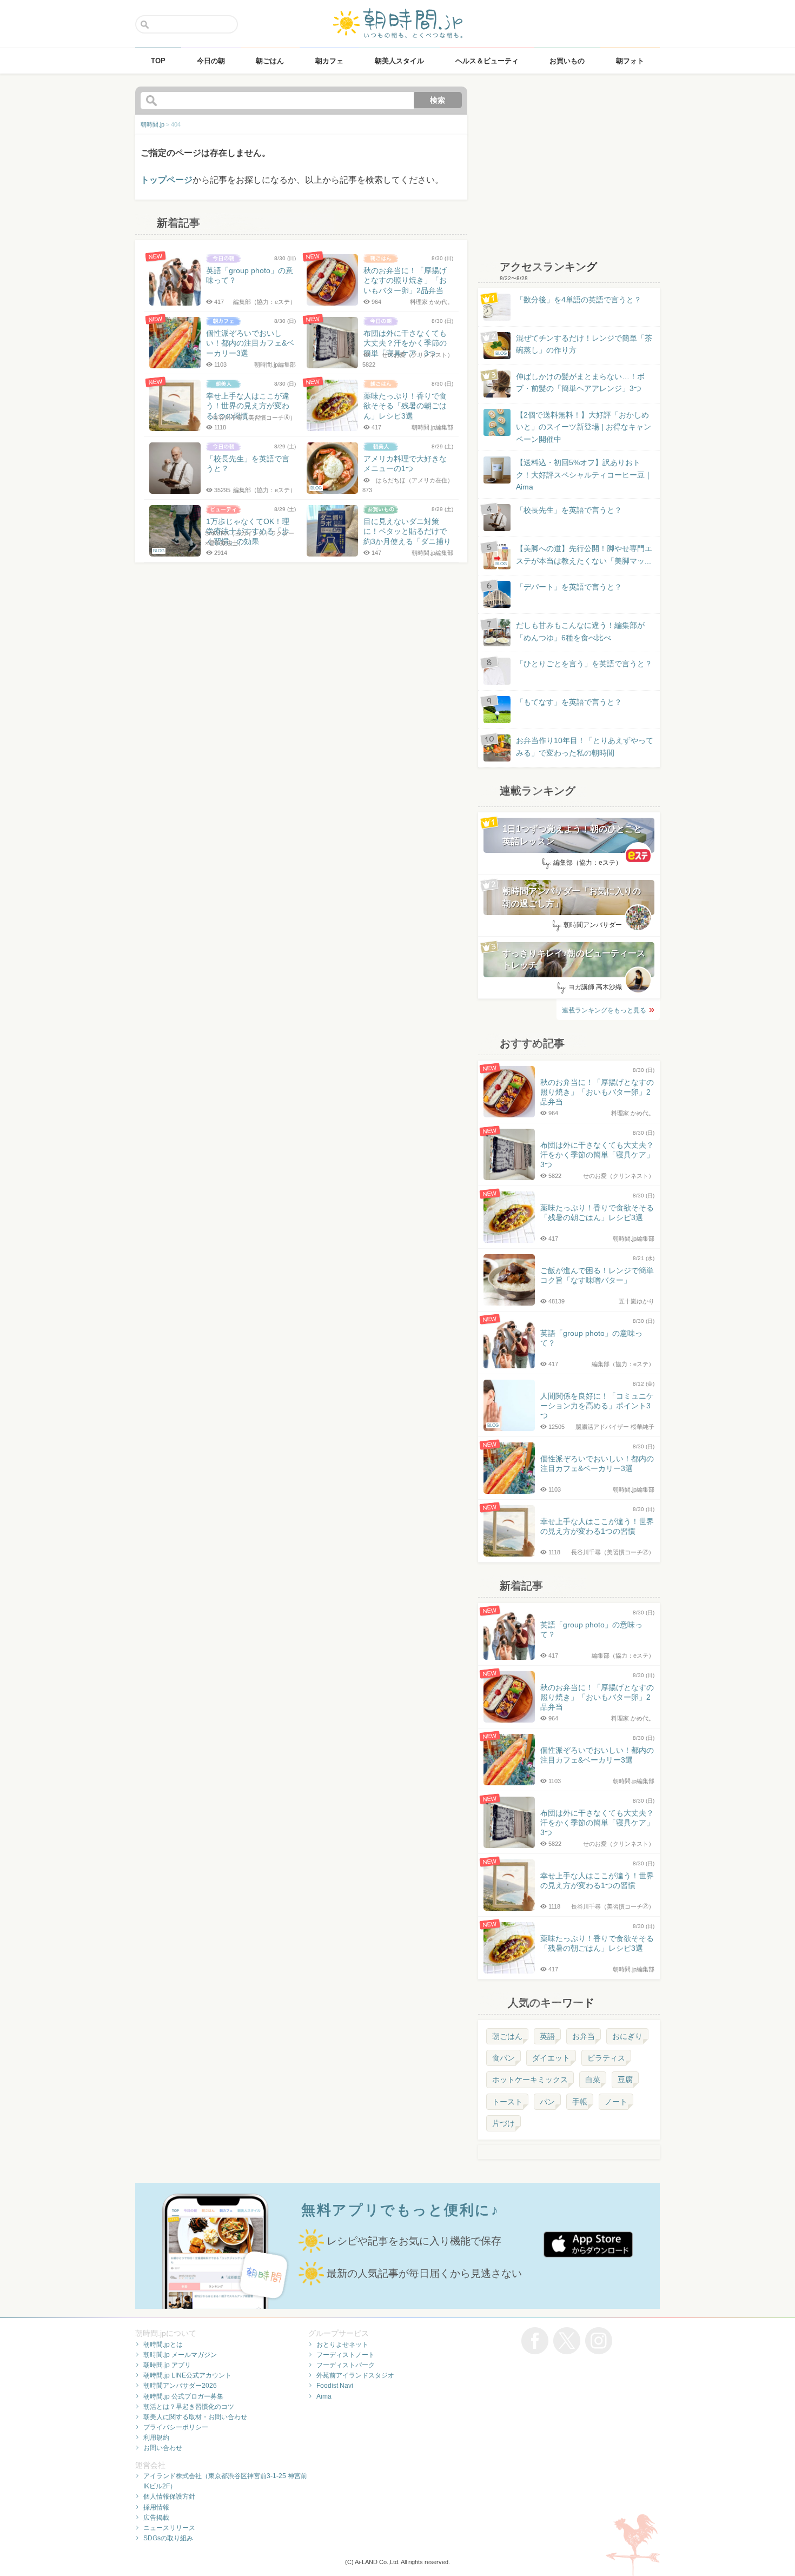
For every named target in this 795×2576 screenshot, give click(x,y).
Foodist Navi (335, 2386)
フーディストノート (346, 2355)
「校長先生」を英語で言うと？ (569, 510)
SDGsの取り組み (168, 2538)
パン (547, 2102)
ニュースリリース (169, 2528)
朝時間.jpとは (163, 2345)
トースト (507, 2102)
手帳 (580, 2102)
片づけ (504, 2123)
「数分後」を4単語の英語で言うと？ (579, 300)
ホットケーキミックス (530, 2080)
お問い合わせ (163, 2448)
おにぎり (627, 2036)
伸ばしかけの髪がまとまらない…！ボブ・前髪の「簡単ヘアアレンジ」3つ (580, 382)
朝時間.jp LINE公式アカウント (187, 2375)
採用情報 (156, 2507)
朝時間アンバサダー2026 (180, 2386)
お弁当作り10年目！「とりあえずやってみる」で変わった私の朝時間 (585, 746)
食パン (504, 2058)
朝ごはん (507, 2036)
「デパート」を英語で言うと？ (569, 587)
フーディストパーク (346, 2365)
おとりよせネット (342, 2345)
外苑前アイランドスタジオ (355, 2375)
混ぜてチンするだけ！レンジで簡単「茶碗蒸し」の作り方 (574, 345)
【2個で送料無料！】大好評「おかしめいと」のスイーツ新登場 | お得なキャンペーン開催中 (584, 427)
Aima (324, 2396)
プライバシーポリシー (176, 2427)
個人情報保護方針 (169, 2496)
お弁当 (584, 2036)
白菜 (593, 2080)
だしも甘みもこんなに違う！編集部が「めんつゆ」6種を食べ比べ (580, 631)
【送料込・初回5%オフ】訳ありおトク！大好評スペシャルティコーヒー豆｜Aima (584, 475)
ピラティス (606, 2058)
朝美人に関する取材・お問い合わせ (195, 2417)
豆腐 (625, 2080)
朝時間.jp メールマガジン (180, 2355)
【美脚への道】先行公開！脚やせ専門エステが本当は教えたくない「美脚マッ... (574, 555)
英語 (547, 2036)
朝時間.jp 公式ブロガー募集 (183, 2396)
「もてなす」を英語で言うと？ (569, 702)
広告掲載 (156, 2518)
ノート (616, 2102)
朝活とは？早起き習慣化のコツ (189, 2407)
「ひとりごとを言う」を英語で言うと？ (584, 664)
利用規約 (156, 2438)
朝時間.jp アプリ (167, 2365)
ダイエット (551, 2058)
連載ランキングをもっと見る (604, 1010)
